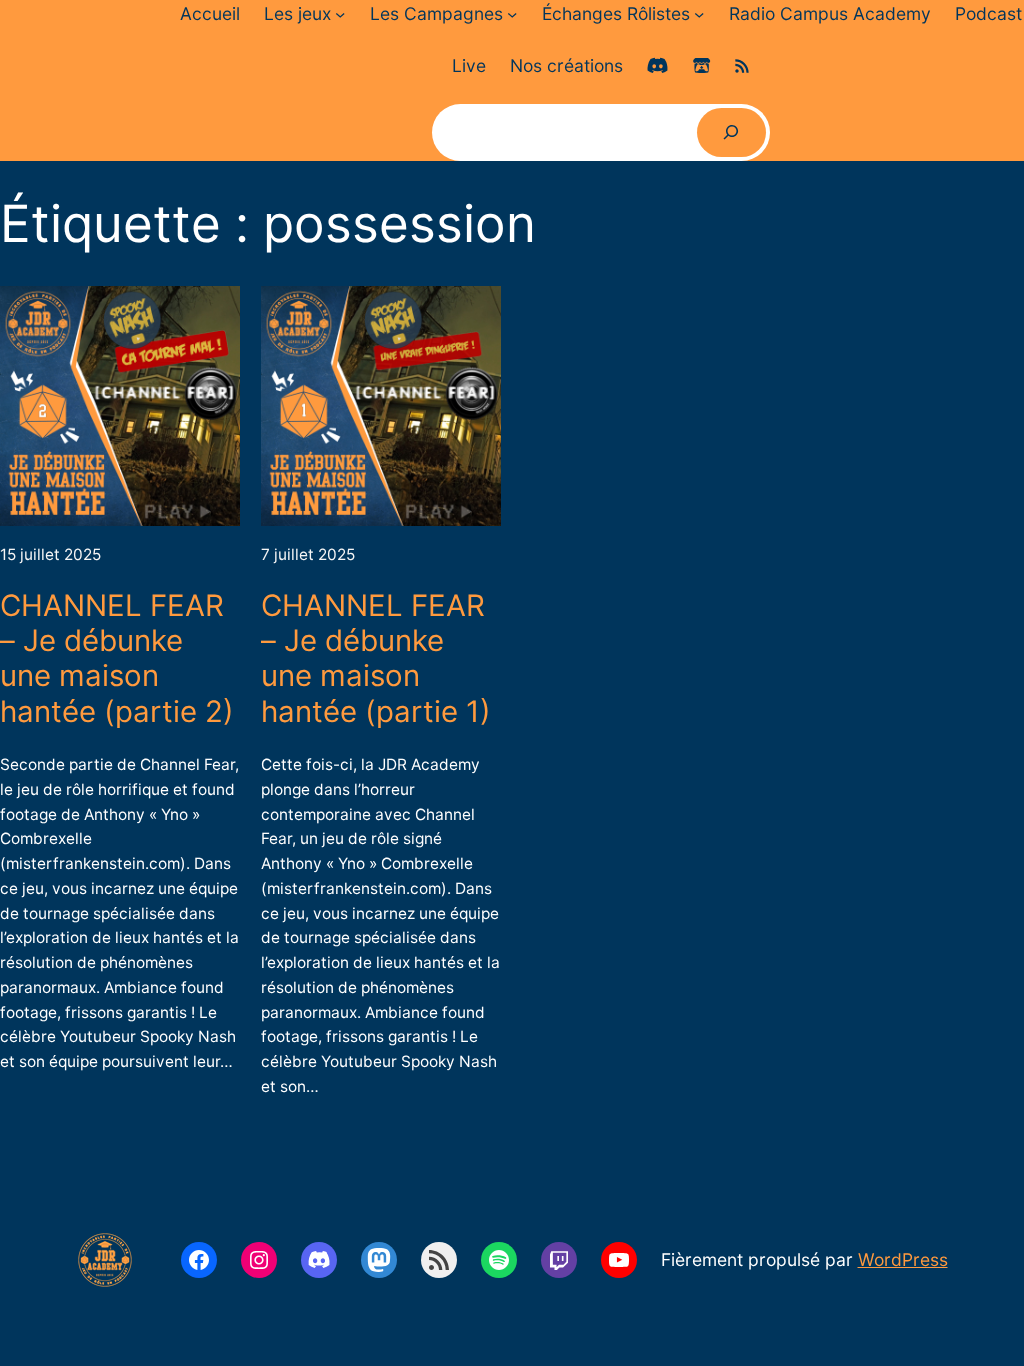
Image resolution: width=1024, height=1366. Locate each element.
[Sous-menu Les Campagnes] (512, 14)
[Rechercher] (731, 132)
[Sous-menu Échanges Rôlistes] (699, 14)
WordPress (903, 1259)
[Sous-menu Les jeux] (340, 14)
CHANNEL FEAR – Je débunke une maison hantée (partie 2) (117, 658)
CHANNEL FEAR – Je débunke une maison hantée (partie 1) (376, 658)
